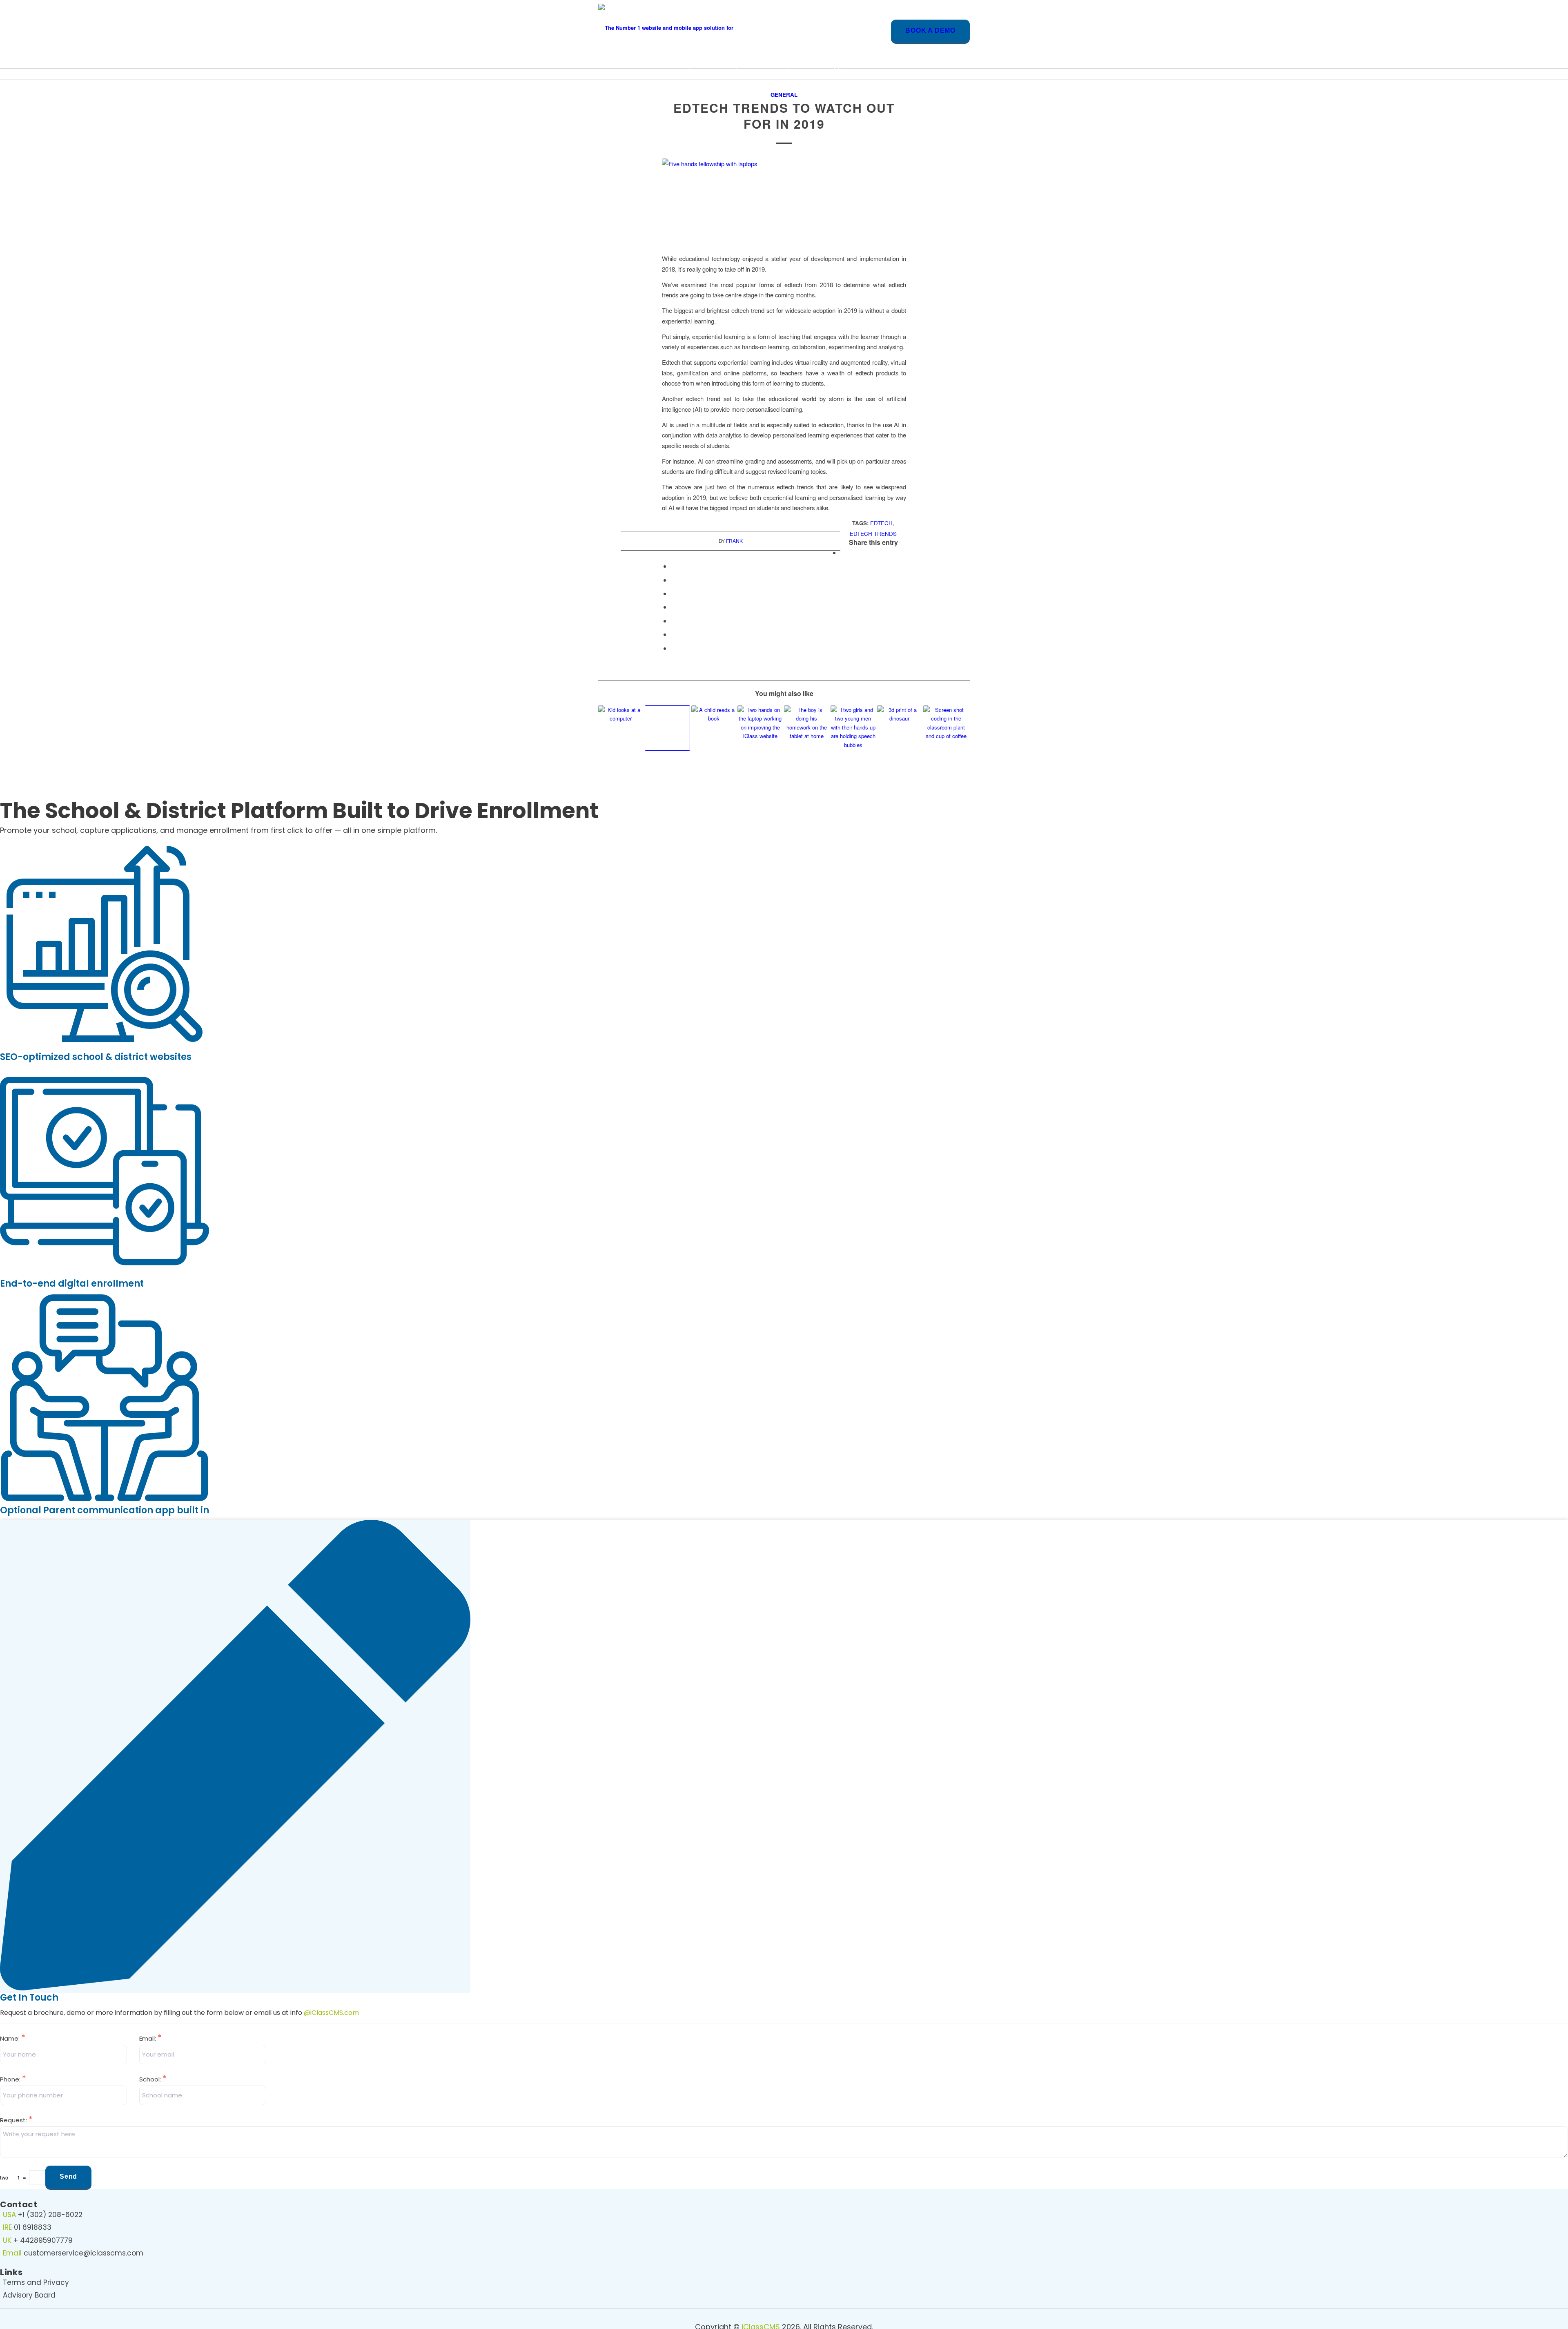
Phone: (13, 2079)
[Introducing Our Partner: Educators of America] (621, 728)
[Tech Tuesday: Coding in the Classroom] (946, 728)
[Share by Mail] (673, 648)
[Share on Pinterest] (673, 580)
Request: (16, 2120)
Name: (13, 2038)
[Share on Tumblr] (673, 607)
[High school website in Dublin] (784, 201)
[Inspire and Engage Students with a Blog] (760, 728)
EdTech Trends (873, 534)
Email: (150, 2038)
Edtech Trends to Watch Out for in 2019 (784, 116)
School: (153, 2079)
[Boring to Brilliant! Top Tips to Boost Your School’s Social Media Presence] (853, 728)
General (784, 95)
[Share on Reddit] (673, 634)
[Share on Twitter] (673, 566)
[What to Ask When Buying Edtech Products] (667, 728)
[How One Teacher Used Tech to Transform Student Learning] (714, 728)
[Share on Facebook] (843, 552)
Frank (734, 541)
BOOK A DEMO (930, 30)
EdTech (881, 523)
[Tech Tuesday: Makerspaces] (900, 728)
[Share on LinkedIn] (673, 593)
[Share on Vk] (673, 621)
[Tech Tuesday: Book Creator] (807, 728)
